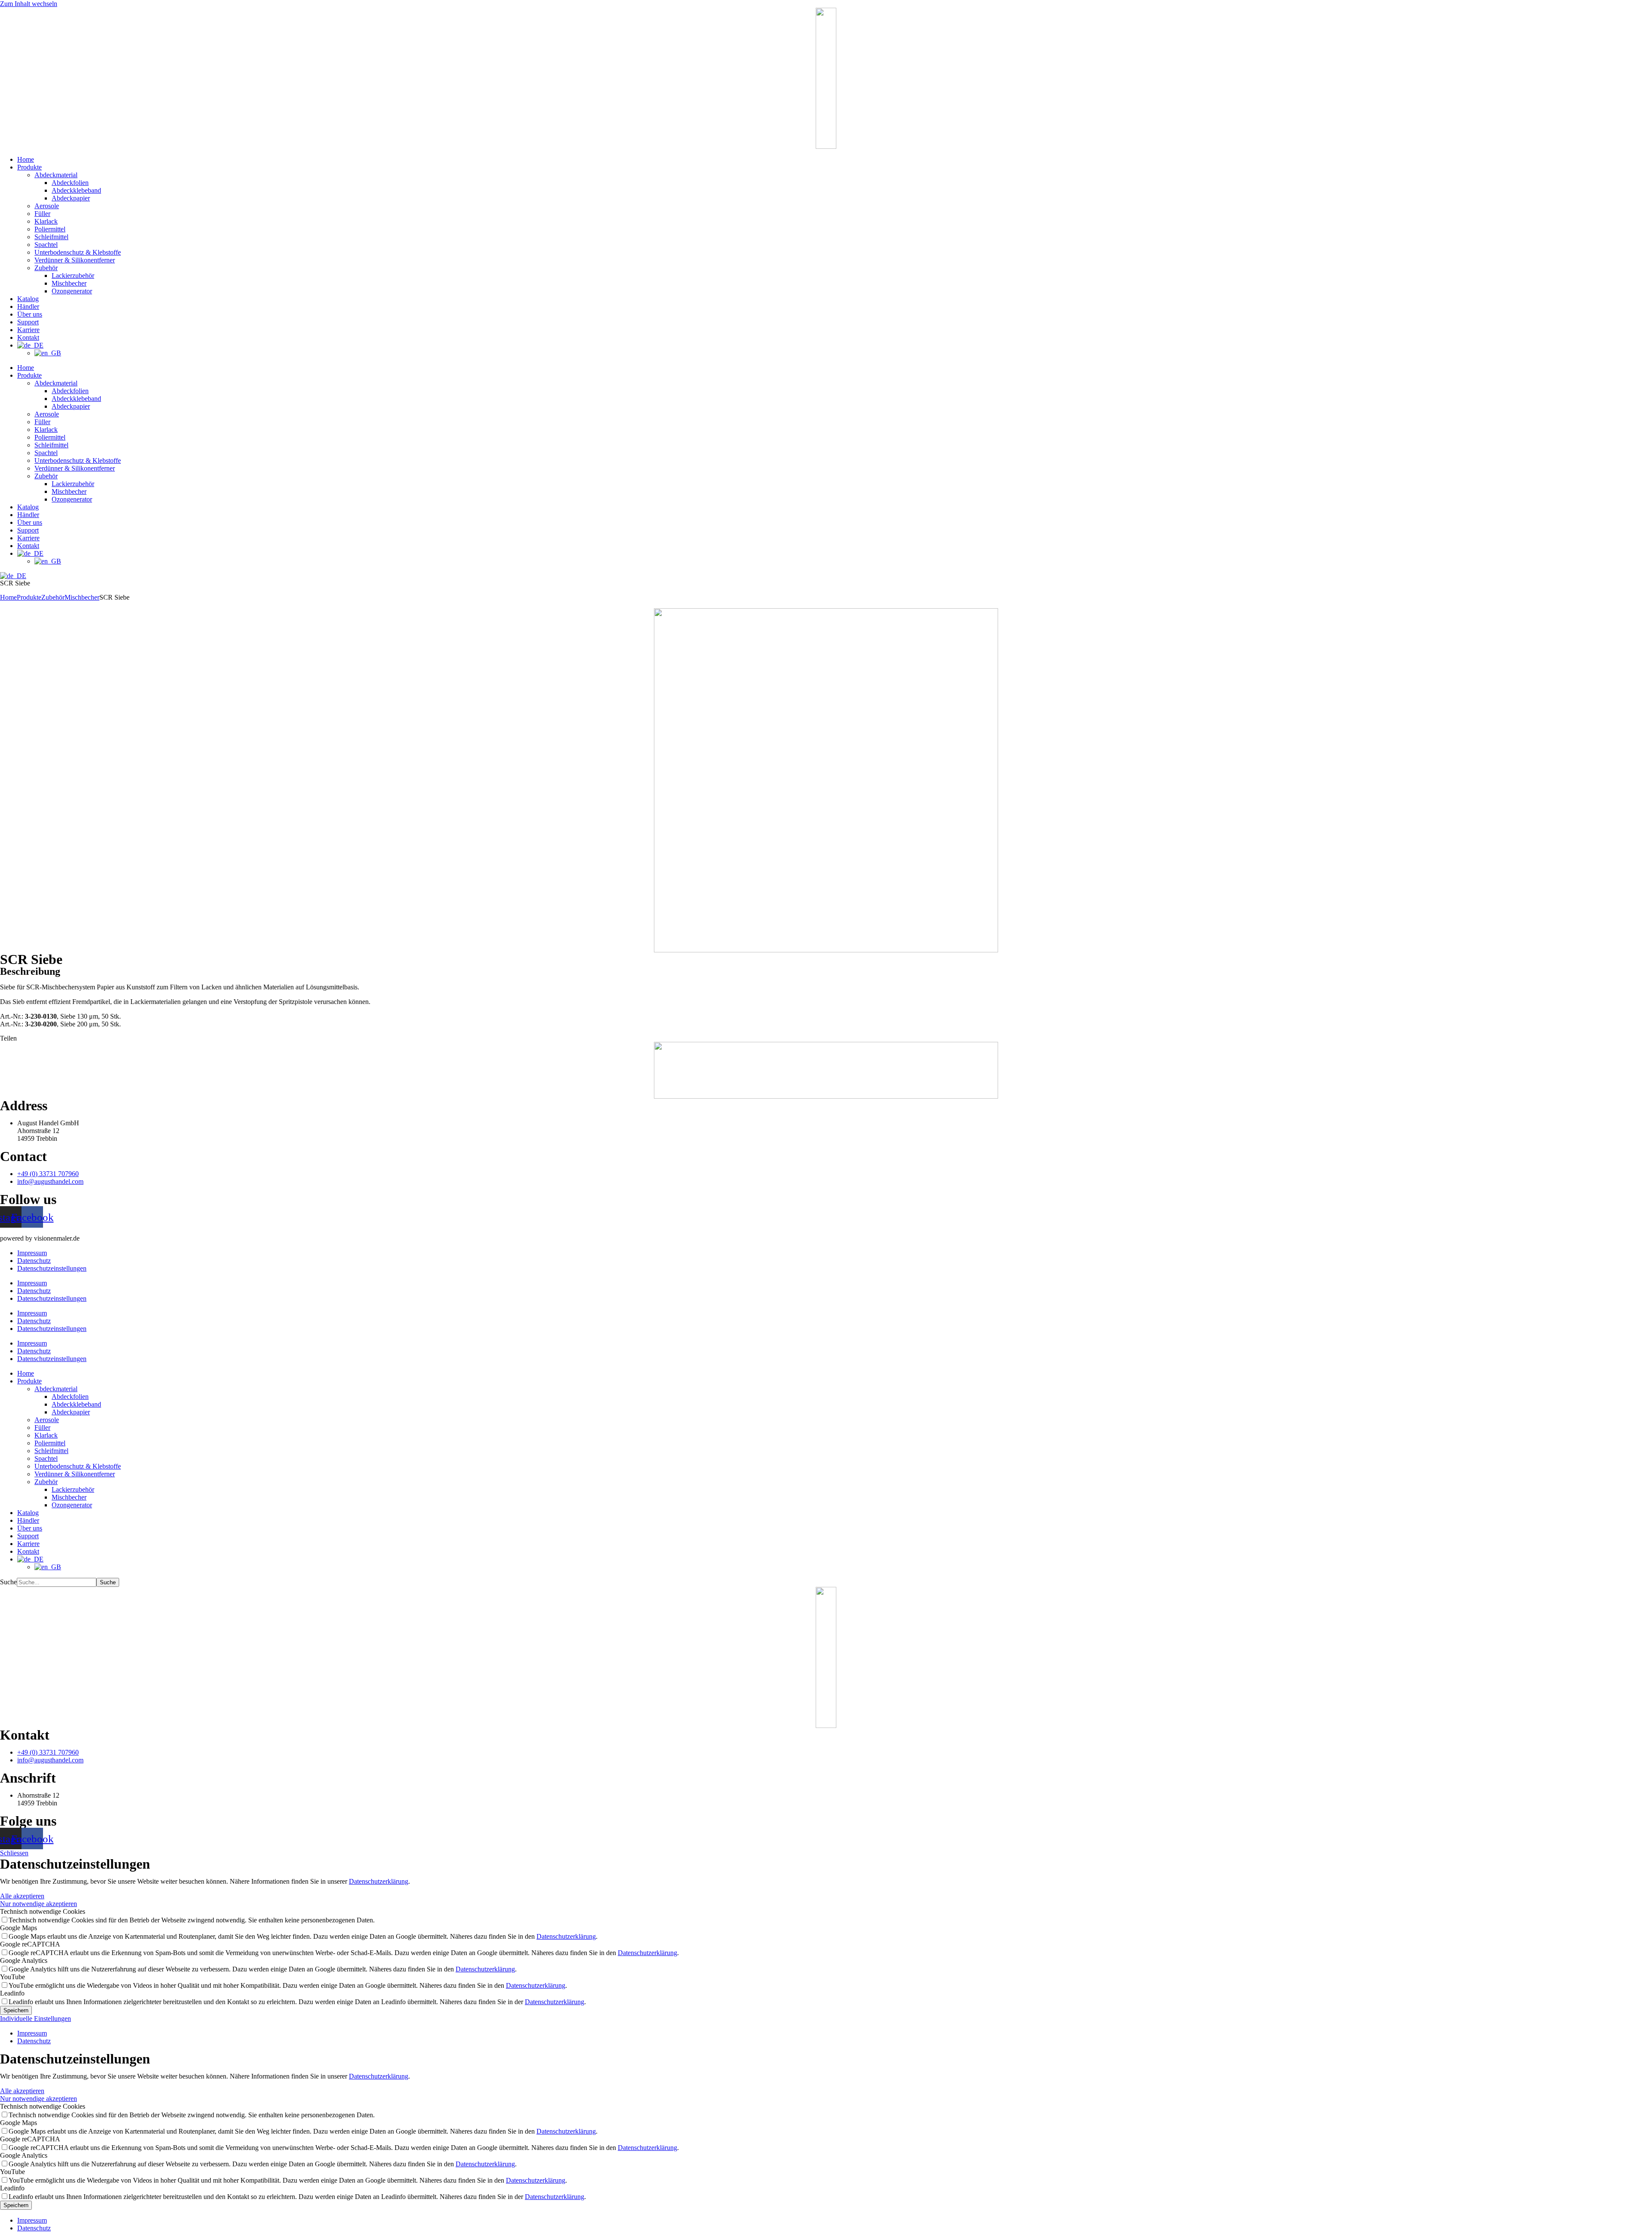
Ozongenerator (72, 291)
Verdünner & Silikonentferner (75, 260)
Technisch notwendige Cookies (43, 1911)
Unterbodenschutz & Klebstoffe (78, 252)
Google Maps (18, 1928)
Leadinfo (12, 1993)
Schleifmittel (51, 237)
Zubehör (46, 268)
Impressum (32, 1253)
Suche (8, 1582)
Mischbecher (69, 283)
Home (26, 159)
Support (28, 322)
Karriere (28, 330)
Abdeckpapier (71, 198)
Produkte (29, 167)
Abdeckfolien (70, 183)
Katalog (28, 299)
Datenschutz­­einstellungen (52, 1268)
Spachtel (46, 245)
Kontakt (28, 337)
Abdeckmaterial (56, 175)
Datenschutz (34, 1261)
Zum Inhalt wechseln (29, 4)
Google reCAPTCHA (30, 1944)
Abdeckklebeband (76, 190)
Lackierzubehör (73, 276)
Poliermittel (50, 229)
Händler (28, 306)
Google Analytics (24, 1960)
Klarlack (46, 221)
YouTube (12, 1977)
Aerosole (47, 206)
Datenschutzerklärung (379, 1881)
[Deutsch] (13, 576)
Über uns (30, 314)
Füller (42, 214)
